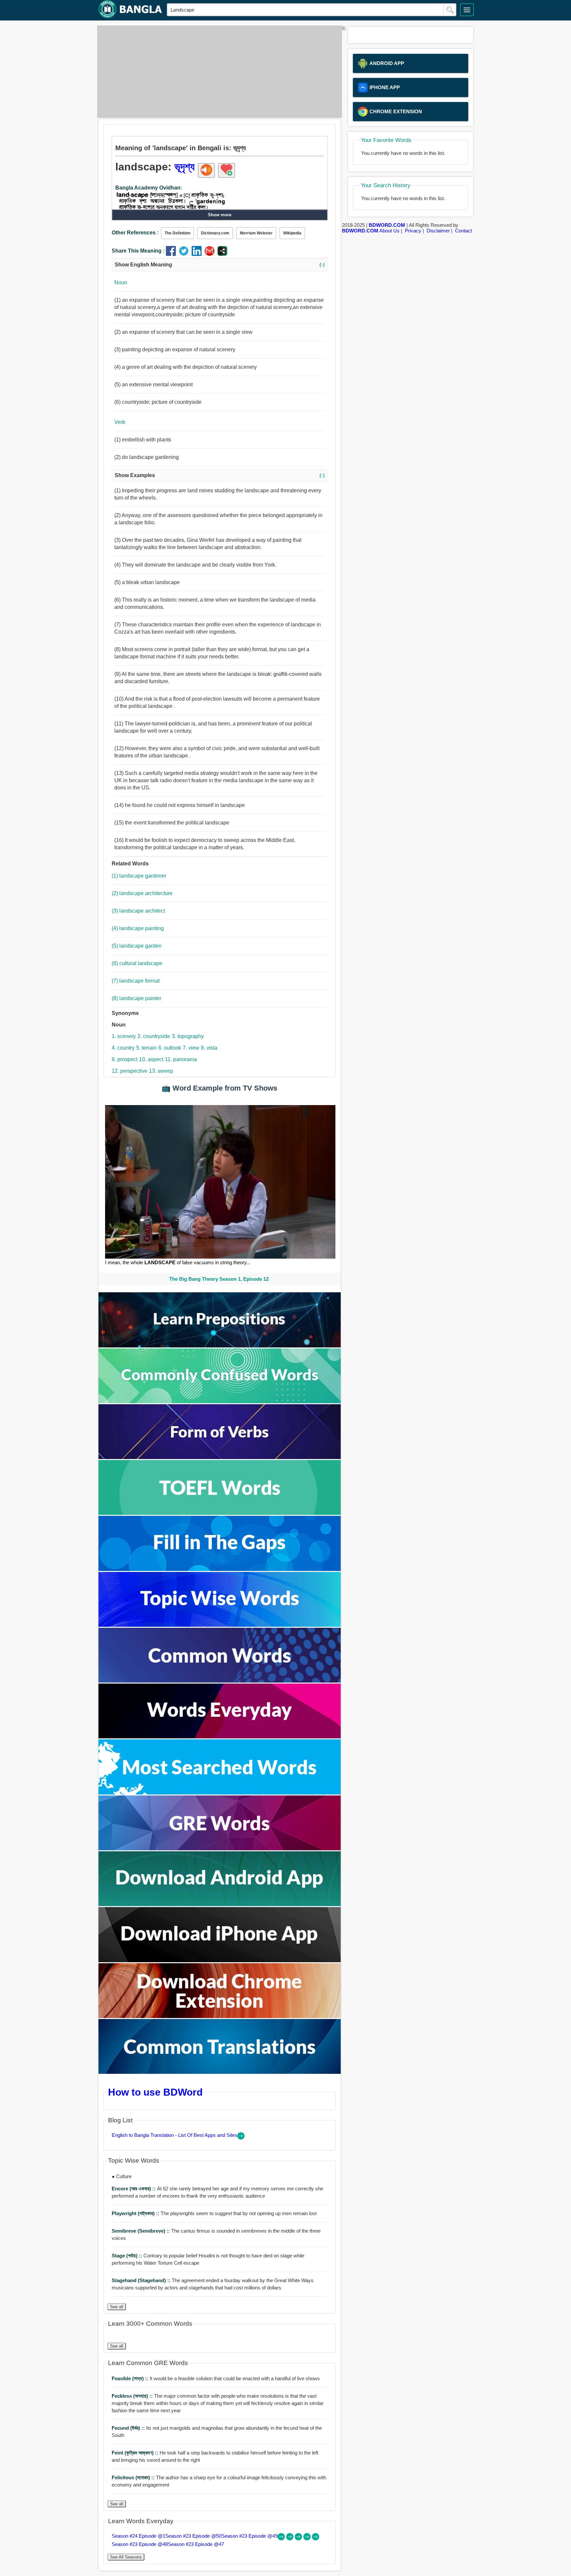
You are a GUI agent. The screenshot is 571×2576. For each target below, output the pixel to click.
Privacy (413, 231)
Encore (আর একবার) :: (134, 2189)
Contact (463, 231)
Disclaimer (438, 231)
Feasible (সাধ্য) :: (131, 2378)
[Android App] (220, 1904)
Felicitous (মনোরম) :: (134, 2477)
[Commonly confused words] (220, 1401)
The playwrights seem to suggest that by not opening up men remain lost (214, 2213)
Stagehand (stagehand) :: (142, 2280)
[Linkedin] (198, 254)
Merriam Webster (256, 233)
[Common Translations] (220, 2072)
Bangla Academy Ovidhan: (149, 188)
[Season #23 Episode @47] (316, 2539)
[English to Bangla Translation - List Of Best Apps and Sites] (241, 2138)
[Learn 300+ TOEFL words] (220, 1513)
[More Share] (222, 254)
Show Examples (220, 475)
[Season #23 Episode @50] (290, 2539)
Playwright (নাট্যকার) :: (136, 2213)
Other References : (135, 233)
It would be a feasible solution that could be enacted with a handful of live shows (216, 2378)
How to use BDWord (155, 2092)
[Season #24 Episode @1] (282, 2539)
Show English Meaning (220, 265)
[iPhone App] (220, 1960)
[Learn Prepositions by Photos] (220, 1346)
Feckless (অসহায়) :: (133, 2396)
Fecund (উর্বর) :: (129, 2428)
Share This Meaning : (138, 251)
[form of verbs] (220, 1457)
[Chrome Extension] (220, 2016)
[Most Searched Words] (220, 1793)
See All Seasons (126, 2557)
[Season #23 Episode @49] (299, 2539)
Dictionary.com (215, 233)
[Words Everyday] (220, 1737)
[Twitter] (185, 254)
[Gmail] (211, 254)
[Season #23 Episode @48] (308, 2539)
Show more (220, 215)
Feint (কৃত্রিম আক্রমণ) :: (136, 2453)
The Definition (177, 233)
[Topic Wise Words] (220, 1625)
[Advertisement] (218, 72)
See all (117, 2307)
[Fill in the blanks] (220, 1569)
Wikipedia (292, 233)
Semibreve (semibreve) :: (141, 2231)
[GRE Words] (220, 1848)
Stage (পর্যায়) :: (128, 2256)
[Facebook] (172, 254)
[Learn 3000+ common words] (220, 1681)
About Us (389, 231)
